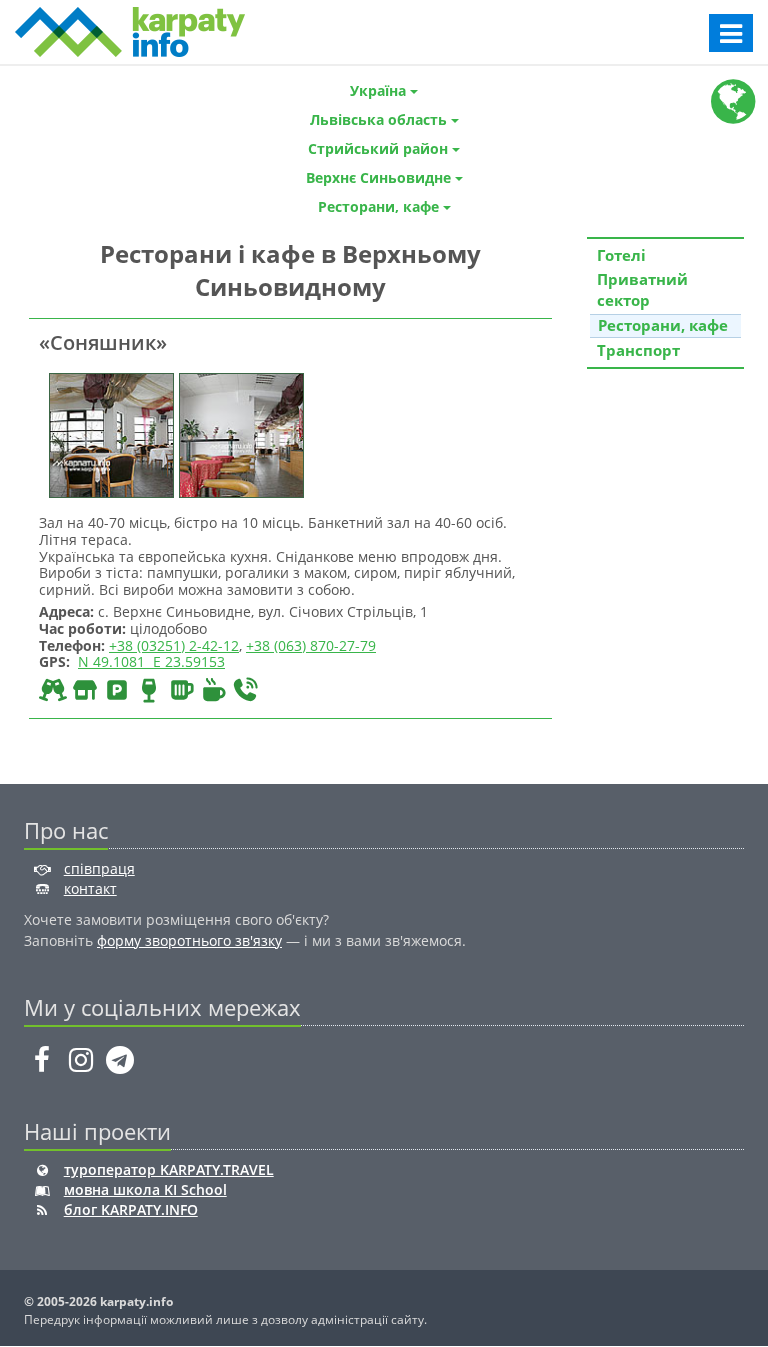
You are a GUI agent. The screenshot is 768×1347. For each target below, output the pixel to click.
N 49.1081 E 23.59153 (151, 661)
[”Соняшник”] (109, 433)
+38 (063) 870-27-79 (311, 645)
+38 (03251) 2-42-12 (174, 645)
